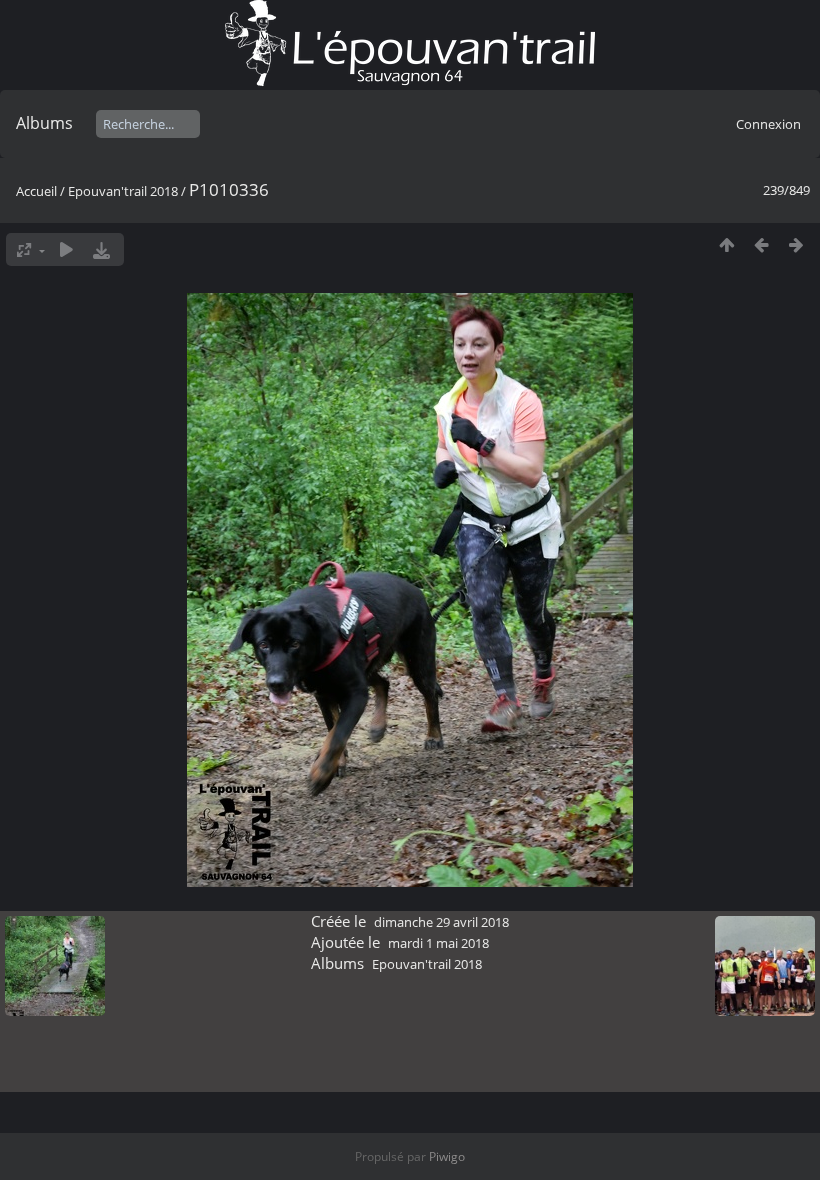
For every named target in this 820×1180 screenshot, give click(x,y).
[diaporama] (66, 249)
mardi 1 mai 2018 (438, 943)
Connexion (768, 124)
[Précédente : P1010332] (761, 244)
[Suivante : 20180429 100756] (796, 244)
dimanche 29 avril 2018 (441, 922)
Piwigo (447, 1156)
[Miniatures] (726, 244)
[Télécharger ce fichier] (101, 249)
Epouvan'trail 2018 (123, 191)
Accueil (36, 191)
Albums (44, 123)
